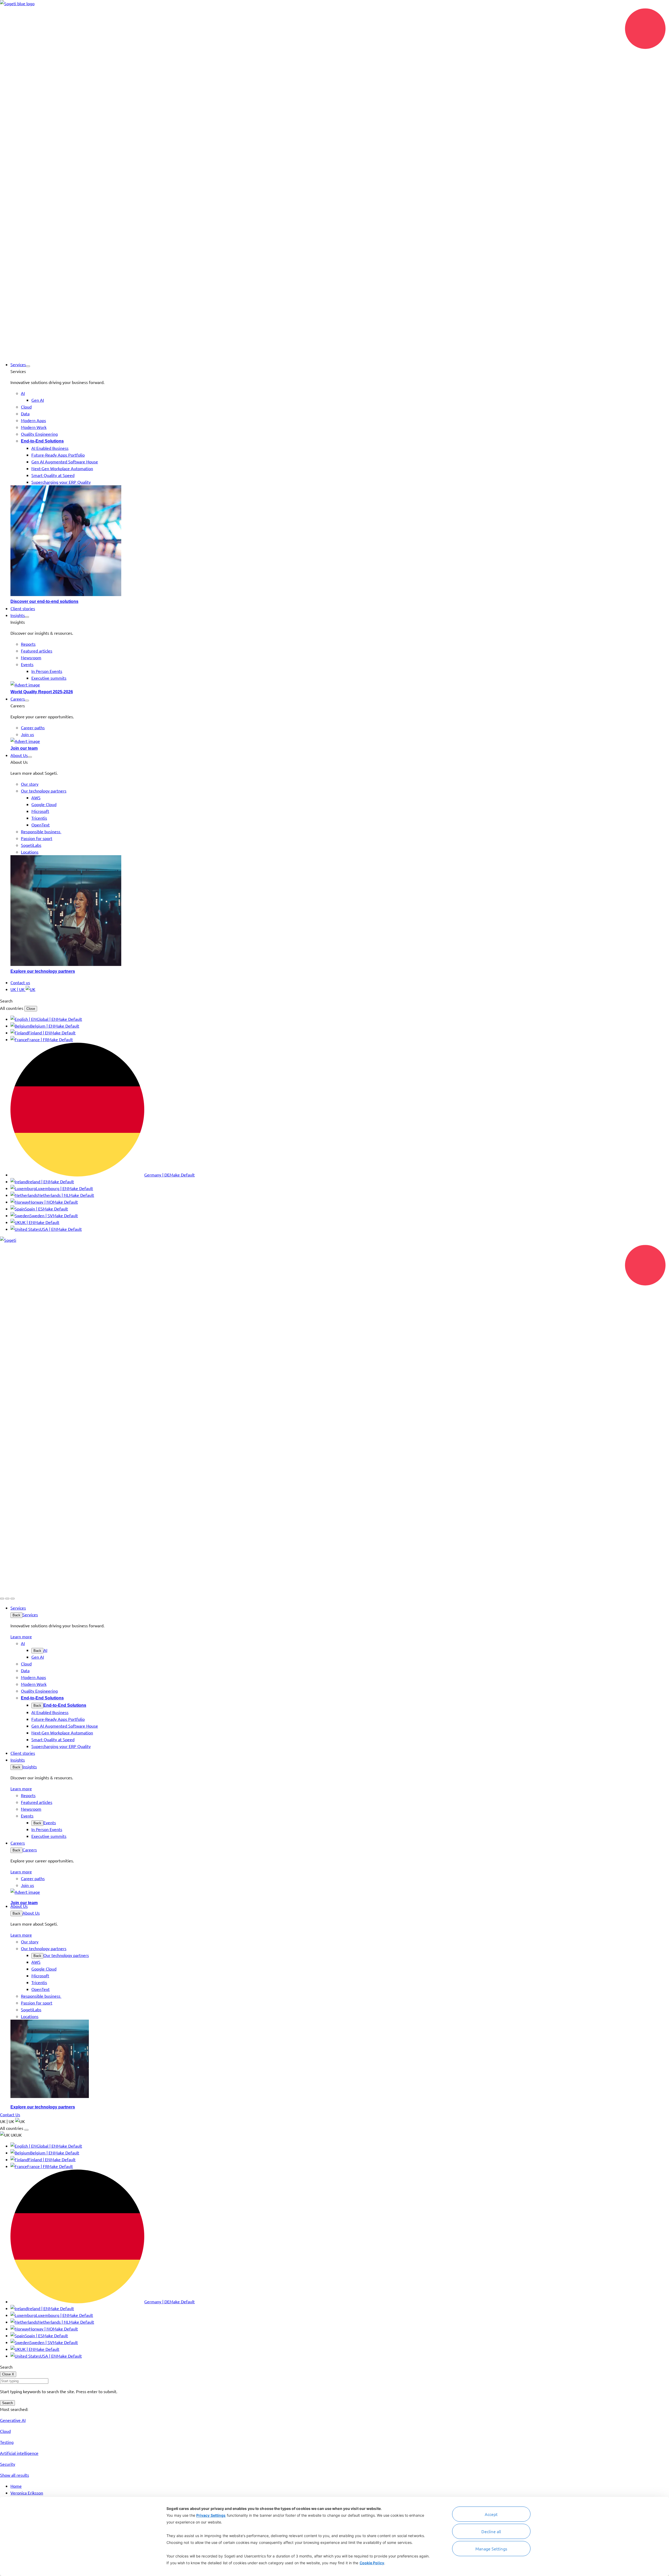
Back (16, 1615)
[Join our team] (340, 741)
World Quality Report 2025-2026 (42, 692)
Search (7, 2403)
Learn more (21, 1636)
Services (30, 1615)
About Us (31, 1913)
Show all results (15, 2475)
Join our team (24, 748)
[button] (28, 366)
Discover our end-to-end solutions (44, 601)
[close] (7, 1599)
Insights (30, 1767)
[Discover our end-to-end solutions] (340, 541)
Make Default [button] (70, 1019)
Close (31, 1009)
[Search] (2, 1599)
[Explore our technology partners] (340, 911)
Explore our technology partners (43, 971)
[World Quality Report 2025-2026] (340, 685)
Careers (30, 1850)
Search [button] (6, 1001)
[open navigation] (13, 1599)
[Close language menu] (26, 2130)
